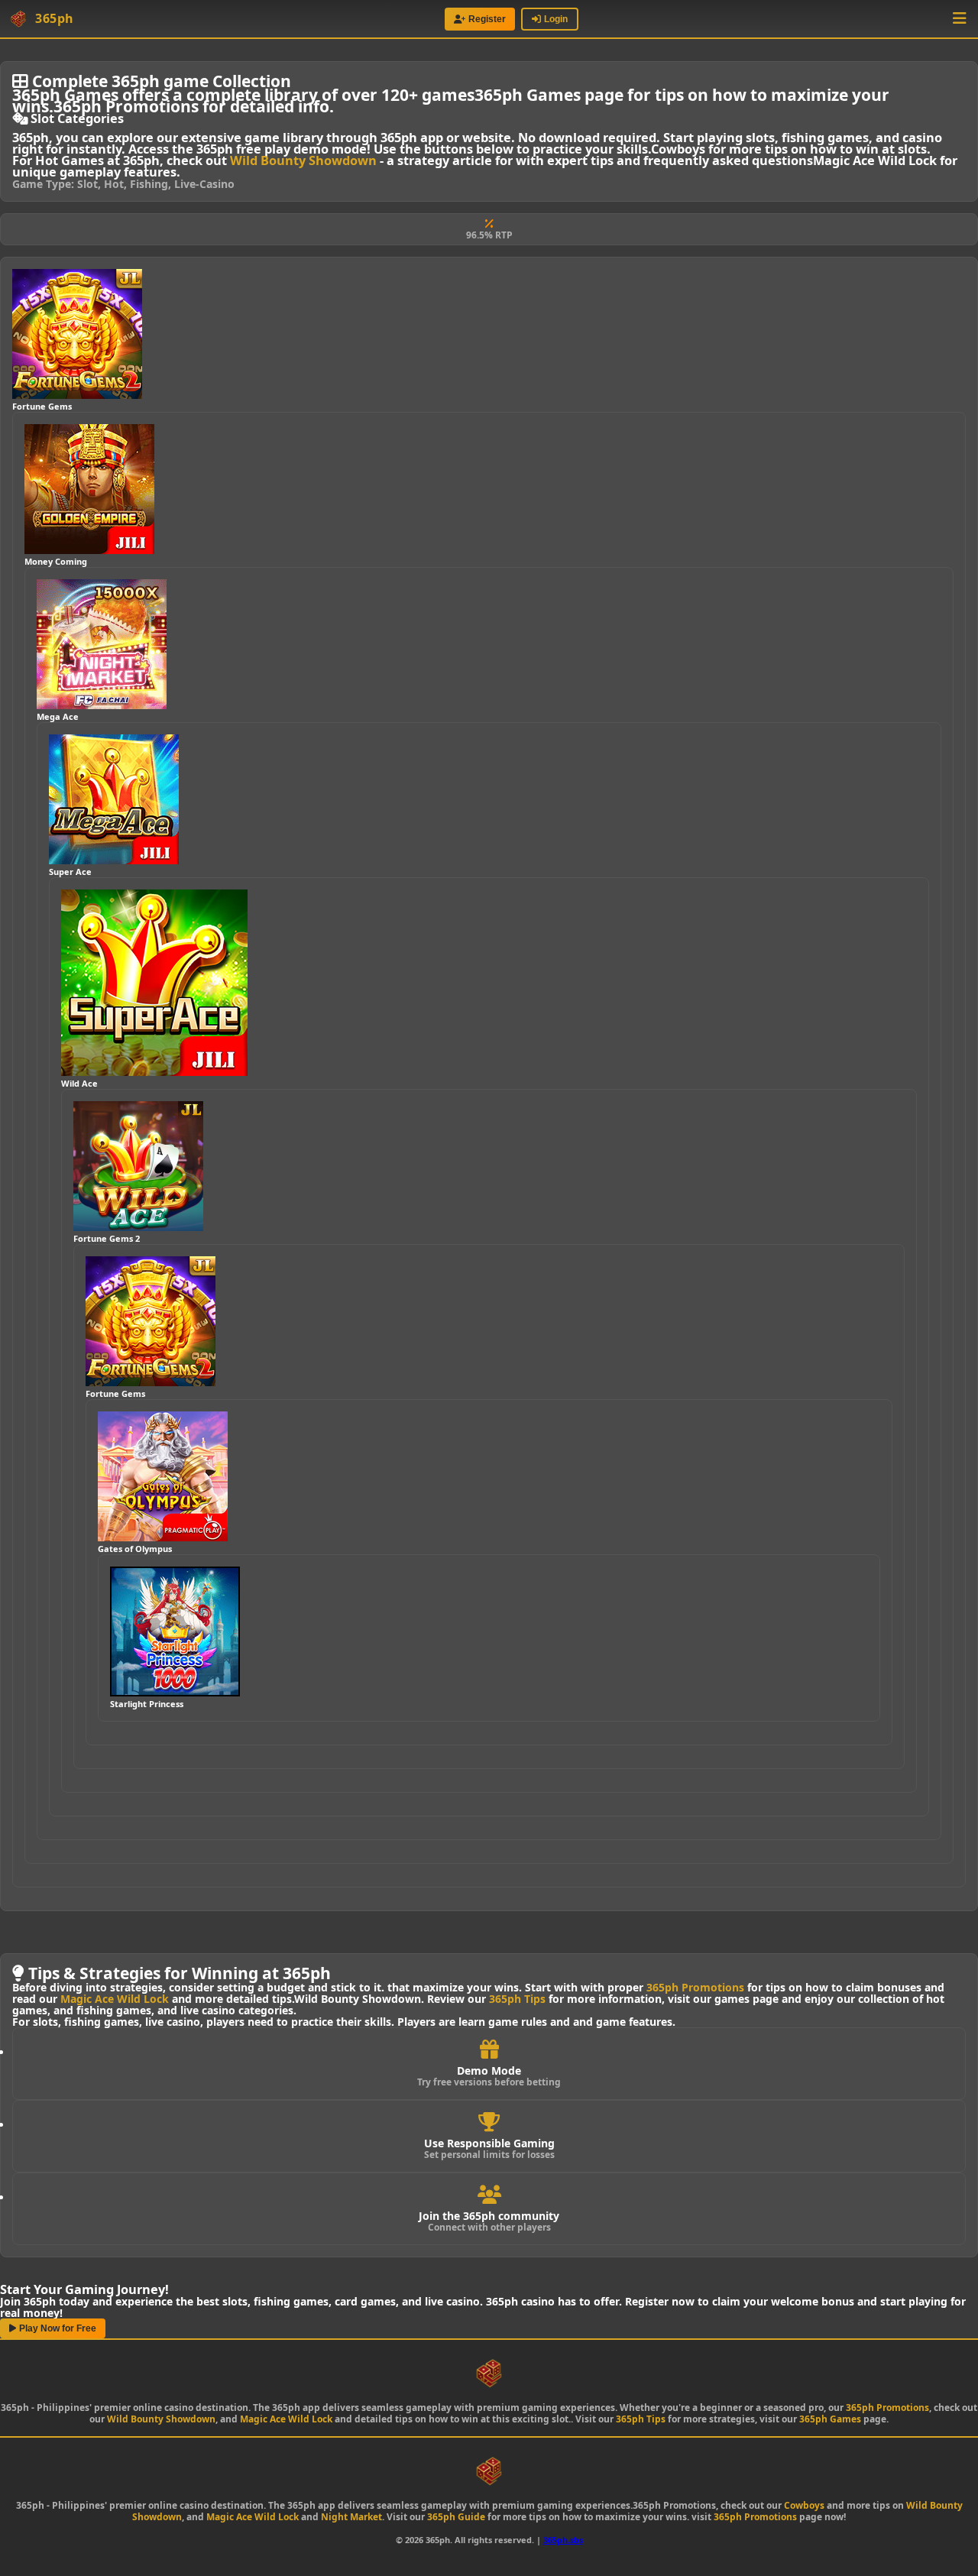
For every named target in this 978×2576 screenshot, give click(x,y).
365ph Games (830, 2419)
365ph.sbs (563, 2540)
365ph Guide (456, 2517)
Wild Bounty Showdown (303, 160)
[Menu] (960, 19)
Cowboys (804, 2505)
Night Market (351, 2517)
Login (556, 19)
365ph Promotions (695, 1987)
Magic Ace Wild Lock (115, 1999)
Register (487, 19)
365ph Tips (517, 1999)
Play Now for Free (58, 2328)
